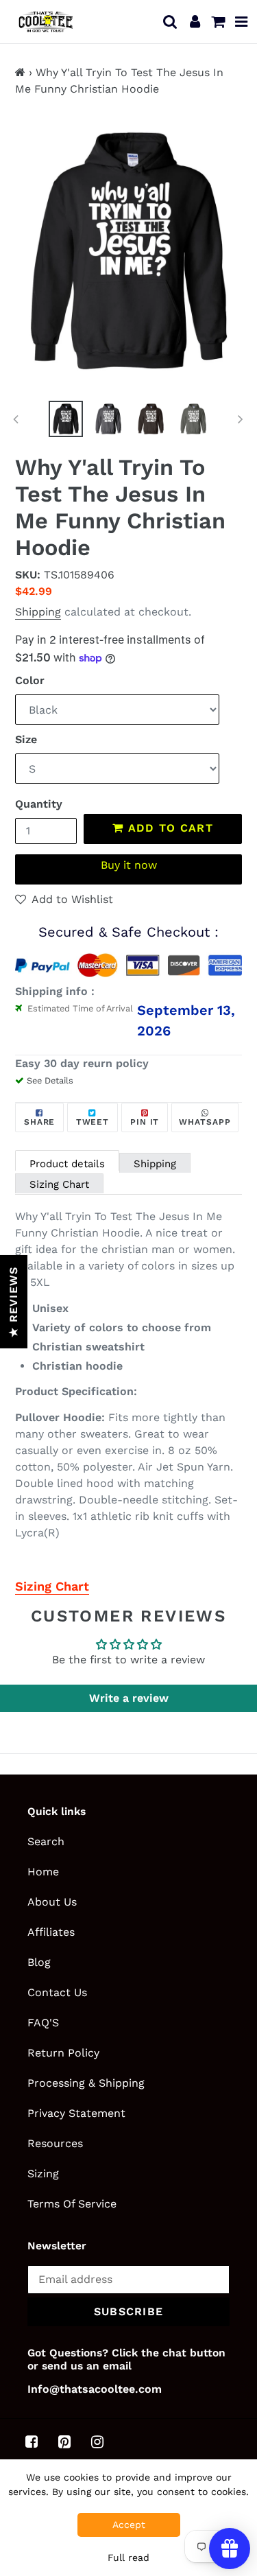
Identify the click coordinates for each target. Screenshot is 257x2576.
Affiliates (51, 1932)
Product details (67, 1164)
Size (26, 739)
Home (43, 1872)
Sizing (43, 2174)
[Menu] (242, 21)
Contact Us (57, 1992)
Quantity (39, 804)
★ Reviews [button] (13, 1302)
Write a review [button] (129, 1698)
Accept (129, 2525)
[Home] (20, 72)
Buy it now (129, 865)
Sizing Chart (59, 1184)
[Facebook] (32, 2442)
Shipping (38, 612)
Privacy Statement (76, 2113)
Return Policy (63, 2053)
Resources (55, 2143)
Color (30, 680)
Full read (128, 2557)
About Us (52, 1902)
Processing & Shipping (86, 2083)
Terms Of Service (72, 2204)
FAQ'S (43, 2023)
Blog (39, 1962)
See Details (50, 1080)
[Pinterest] (64, 2442)
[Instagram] (97, 2442)
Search (46, 1841)
